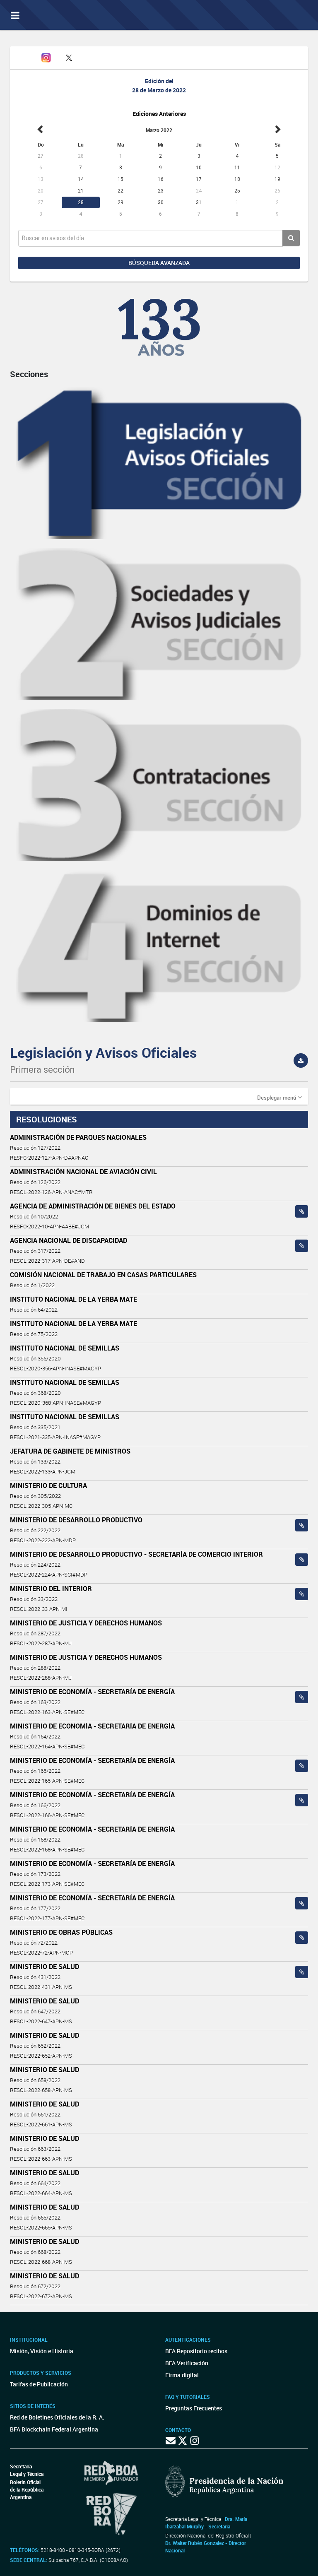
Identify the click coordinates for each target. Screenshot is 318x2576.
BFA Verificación (187, 2363)
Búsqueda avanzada (159, 263)
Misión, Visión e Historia (42, 2351)
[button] (279, 1097)
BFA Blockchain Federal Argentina (54, 2429)
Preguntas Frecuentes (194, 2408)
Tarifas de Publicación (39, 2384)
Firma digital (182, 2375)
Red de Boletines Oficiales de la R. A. (57, 2417)
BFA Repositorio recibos (196, 2351)
